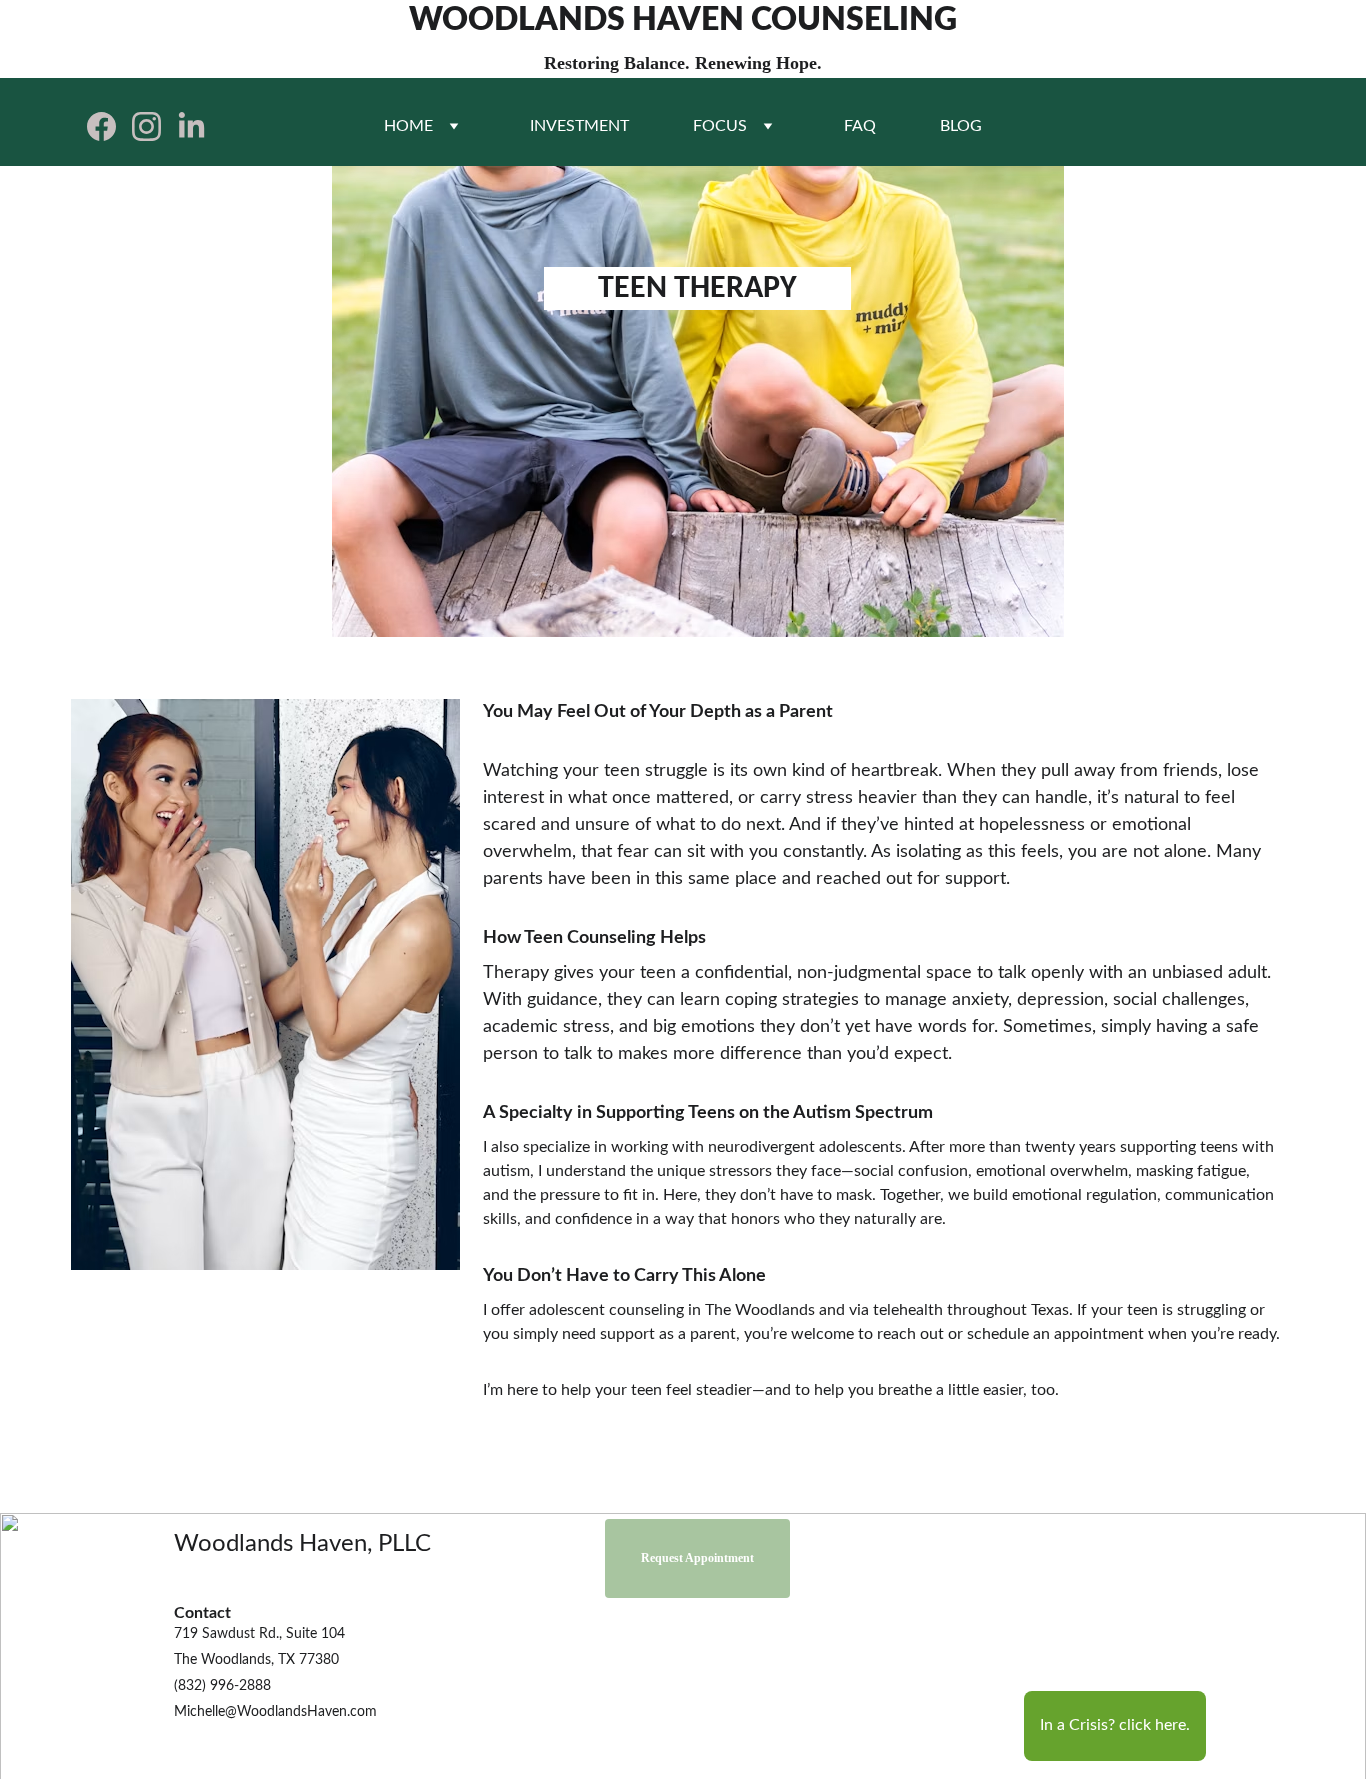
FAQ (860, 126)
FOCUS (720, 126)
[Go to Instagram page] (154, 126)
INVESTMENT (579, 126)
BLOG (961, 126)
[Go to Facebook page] (109, 126)
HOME (408, 126)
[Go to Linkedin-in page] (191, 126)
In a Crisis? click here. (1115, 1725)
